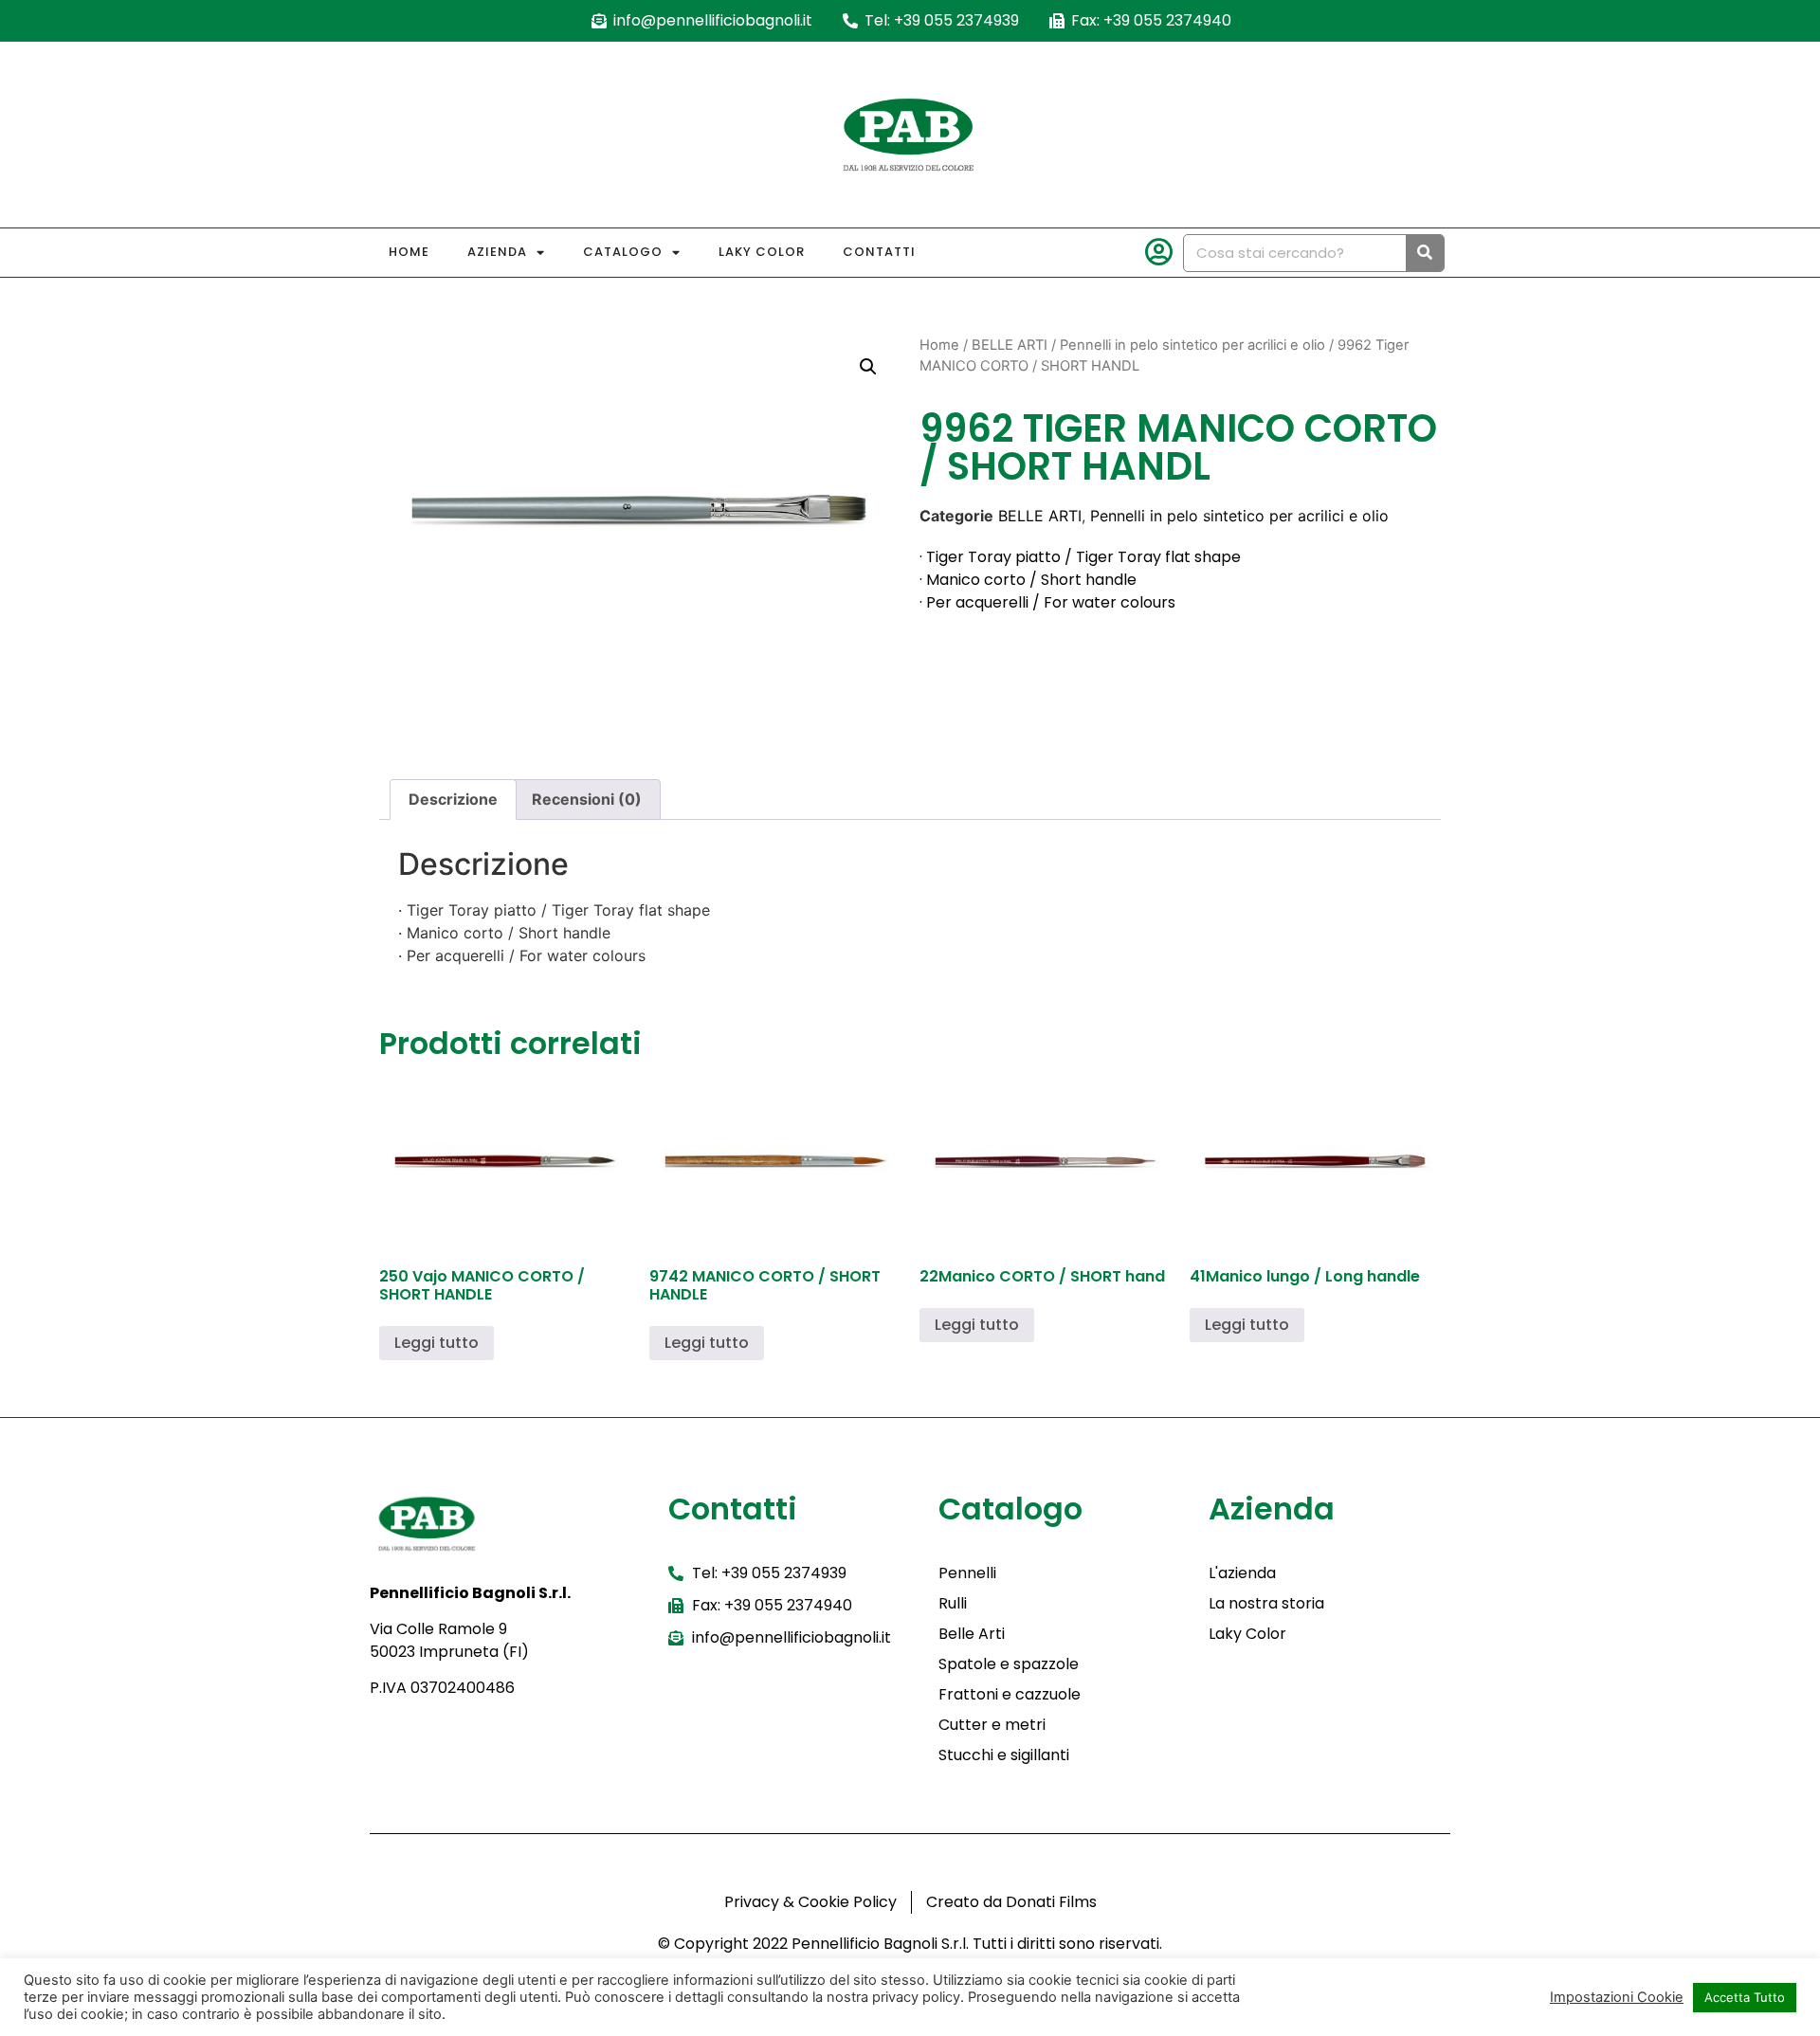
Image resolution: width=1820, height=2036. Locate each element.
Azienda (497, 252)
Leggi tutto (437, 1343)
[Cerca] (1425, 253)
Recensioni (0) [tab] (587, 799)
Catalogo (623, 252)
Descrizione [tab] (453, 799)
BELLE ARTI (1010, 345)
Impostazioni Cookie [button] (1617, 1997)
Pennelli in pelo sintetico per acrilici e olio (1192, 345)
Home (409, 252)
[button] (868, 367)
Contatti (879, 252)
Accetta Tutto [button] (1745, 1997)
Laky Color (762, 252)
